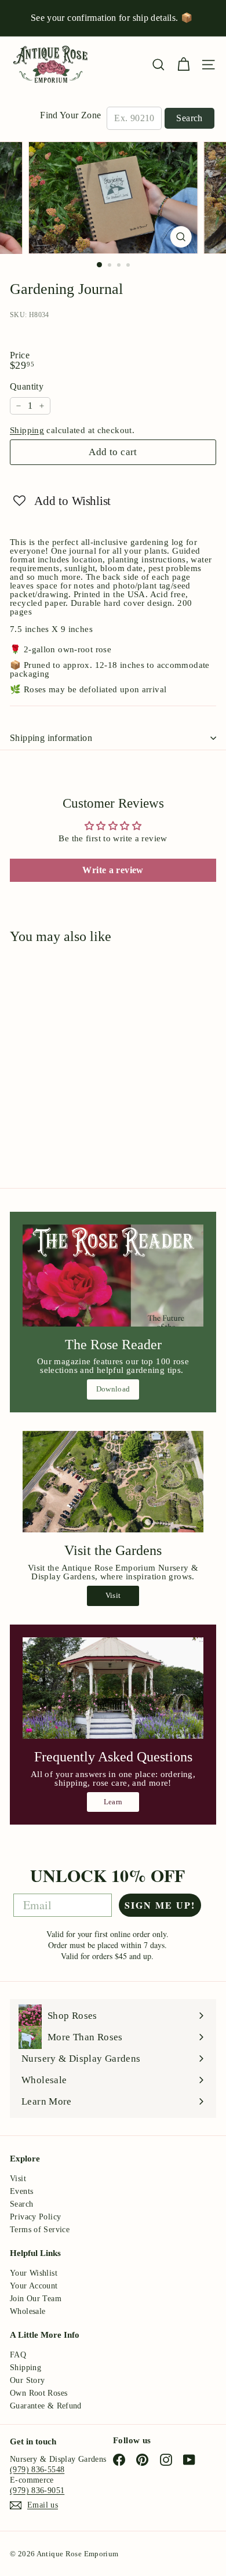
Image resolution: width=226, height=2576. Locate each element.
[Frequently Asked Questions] (113, 1688)
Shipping (27, 430)
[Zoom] (181, 237)
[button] (62, 500)
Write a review (113, 870)
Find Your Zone (70, 115)
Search (189, 118)
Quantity (27, 387)
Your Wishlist (34, 2273)
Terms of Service (40, 2230)
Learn (113, 1802)
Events (21, 2191)
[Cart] (183, 65)
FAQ (18, 2355)
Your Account (34, 2286)
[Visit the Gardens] (113, 1482)
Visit (113, 1595)
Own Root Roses (39, 2393)
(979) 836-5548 (37, 2470)
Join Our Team (36, 2299)
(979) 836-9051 (37, 2490)
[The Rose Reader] (113, 1276)
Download (113, 1389)
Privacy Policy (35, 2217)
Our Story (27, 2380)
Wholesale (28, 2311)
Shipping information (51, 738)
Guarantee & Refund (46, 2406)
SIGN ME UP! (160, 1905)
